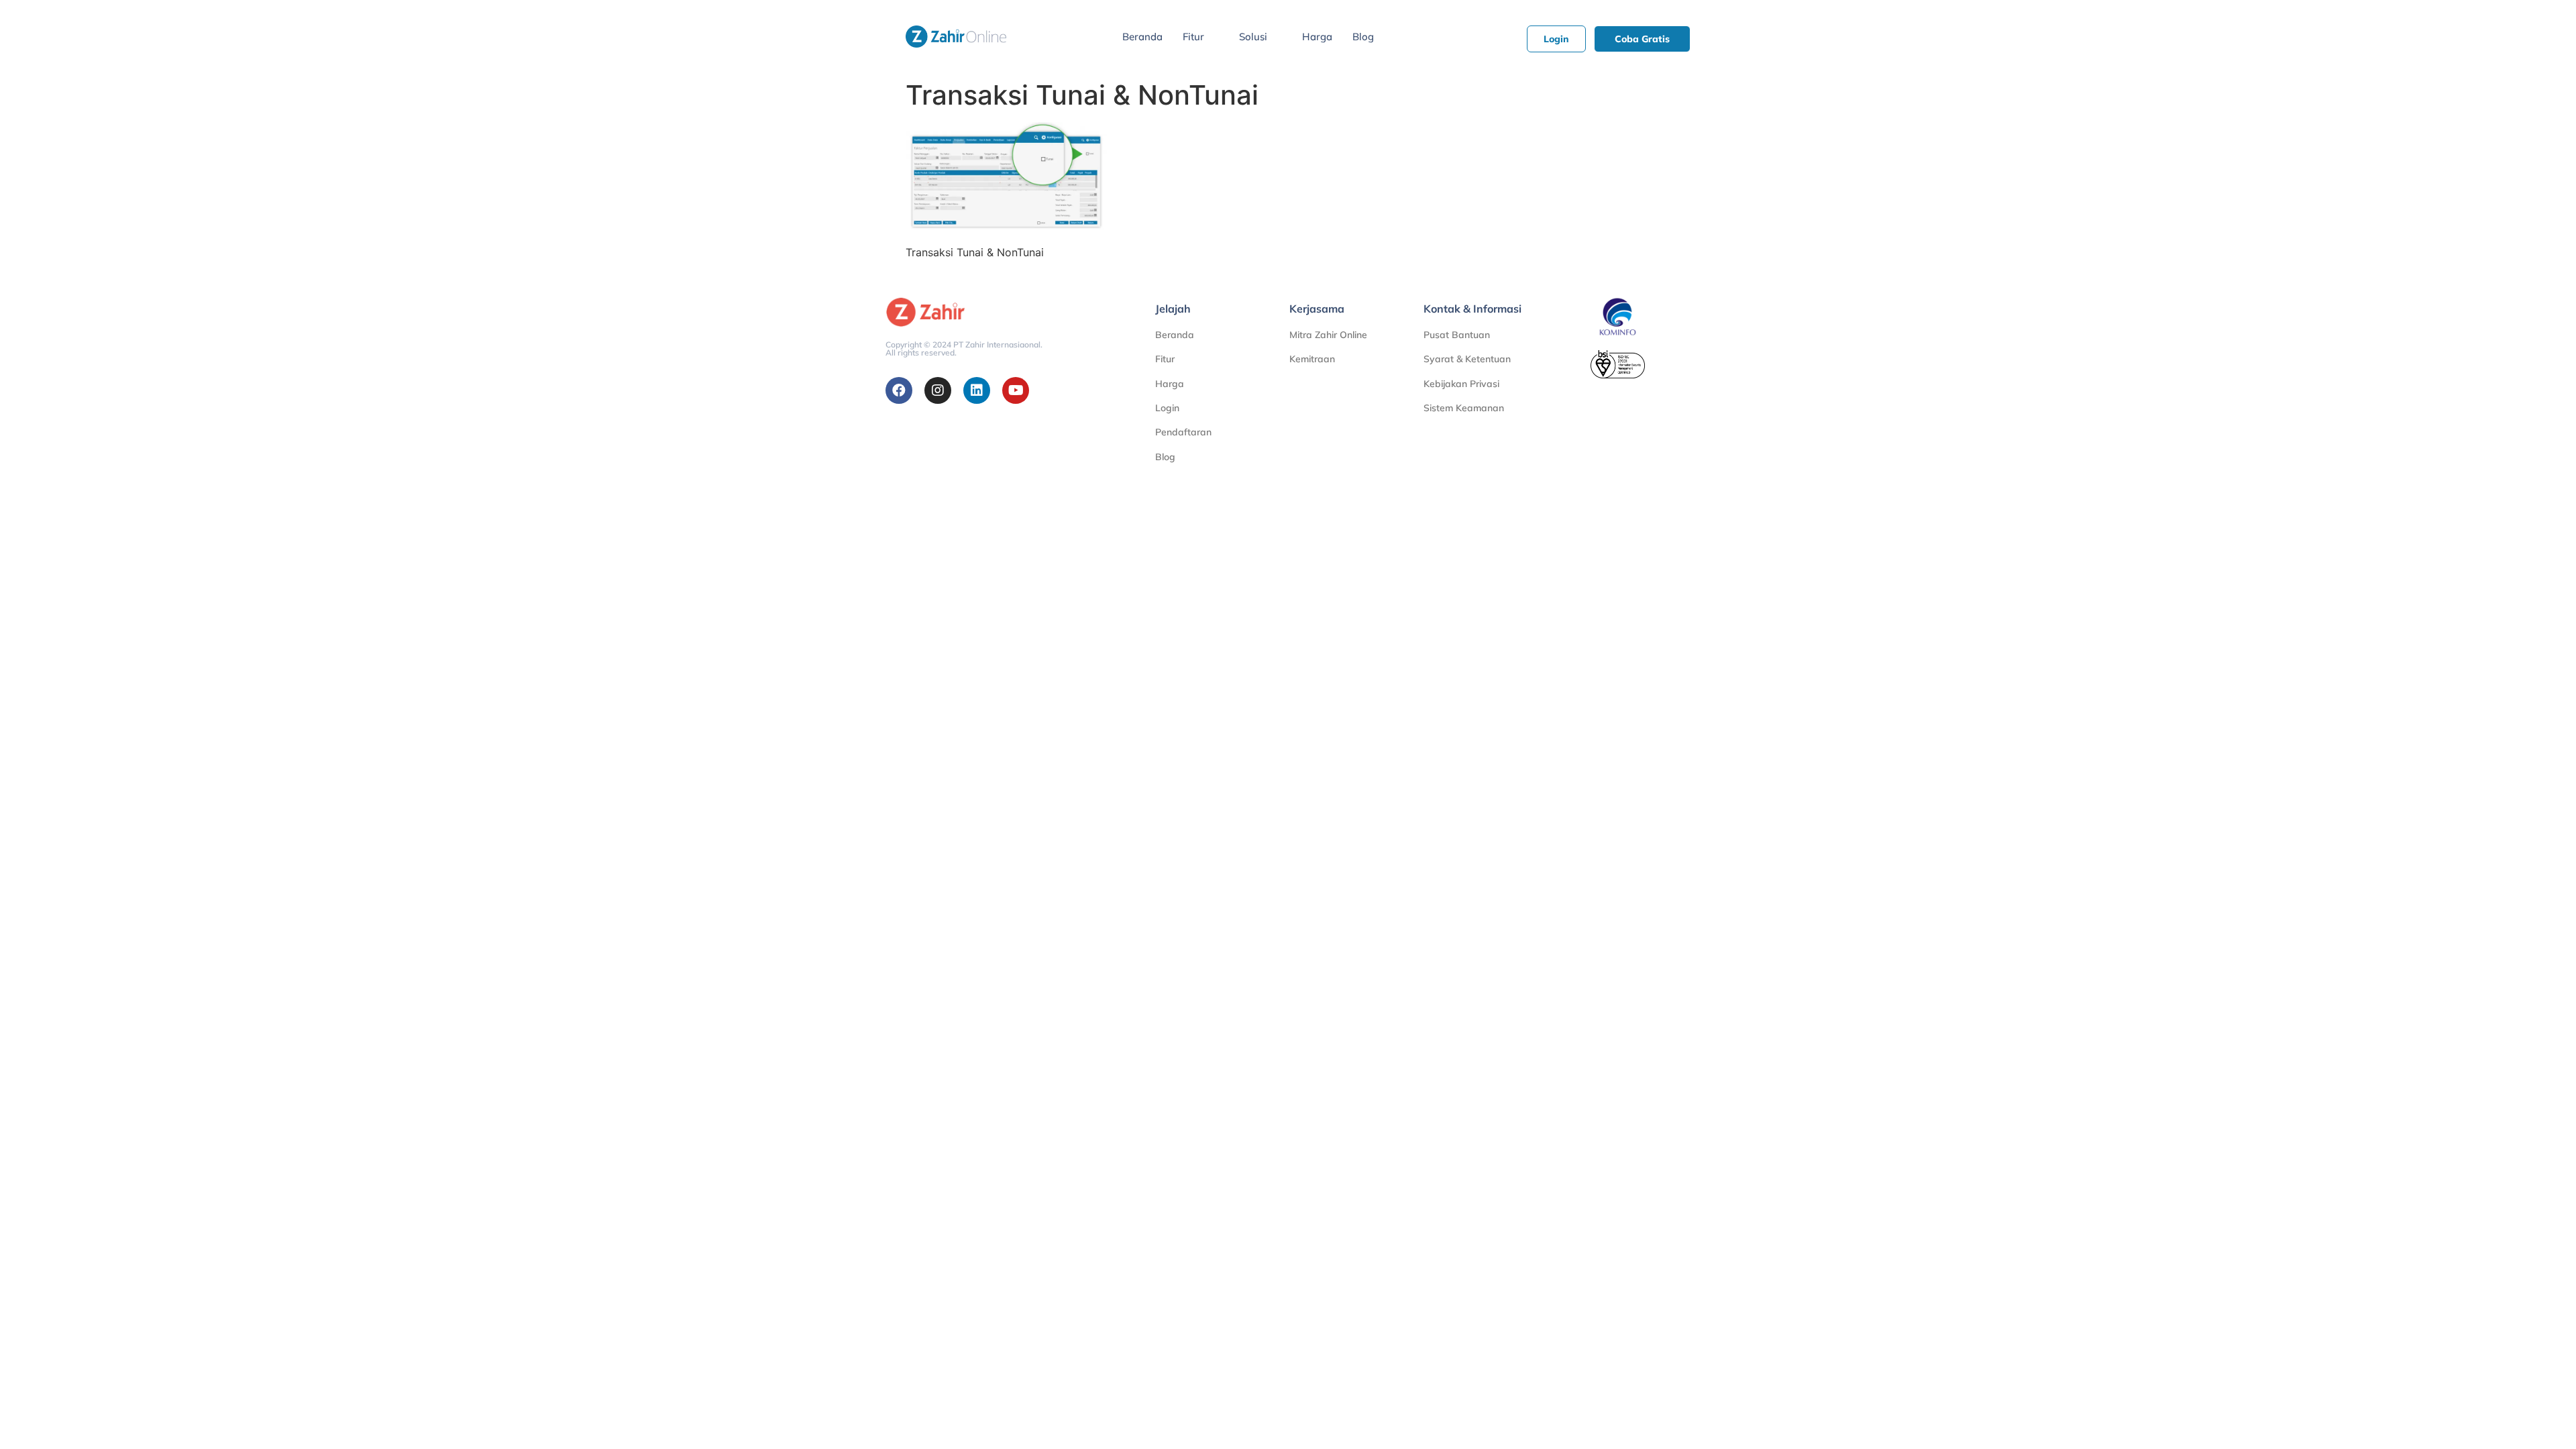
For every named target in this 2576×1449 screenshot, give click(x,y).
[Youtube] (1016, 390)
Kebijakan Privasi (1461, 384)
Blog (1363, 37)
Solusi (1253, 37)
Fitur (1193, 37)
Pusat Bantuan (1457, 335)
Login (1167, 408)
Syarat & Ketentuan (1467, 359)
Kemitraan (1312, 359)
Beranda (1142, 37)
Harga (1317, 37)
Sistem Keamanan (1464, 408)
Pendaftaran (1183, 432)
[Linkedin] (977, 390)
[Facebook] (899, 390)
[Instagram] (938, 390)
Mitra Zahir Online (1328, 335)
